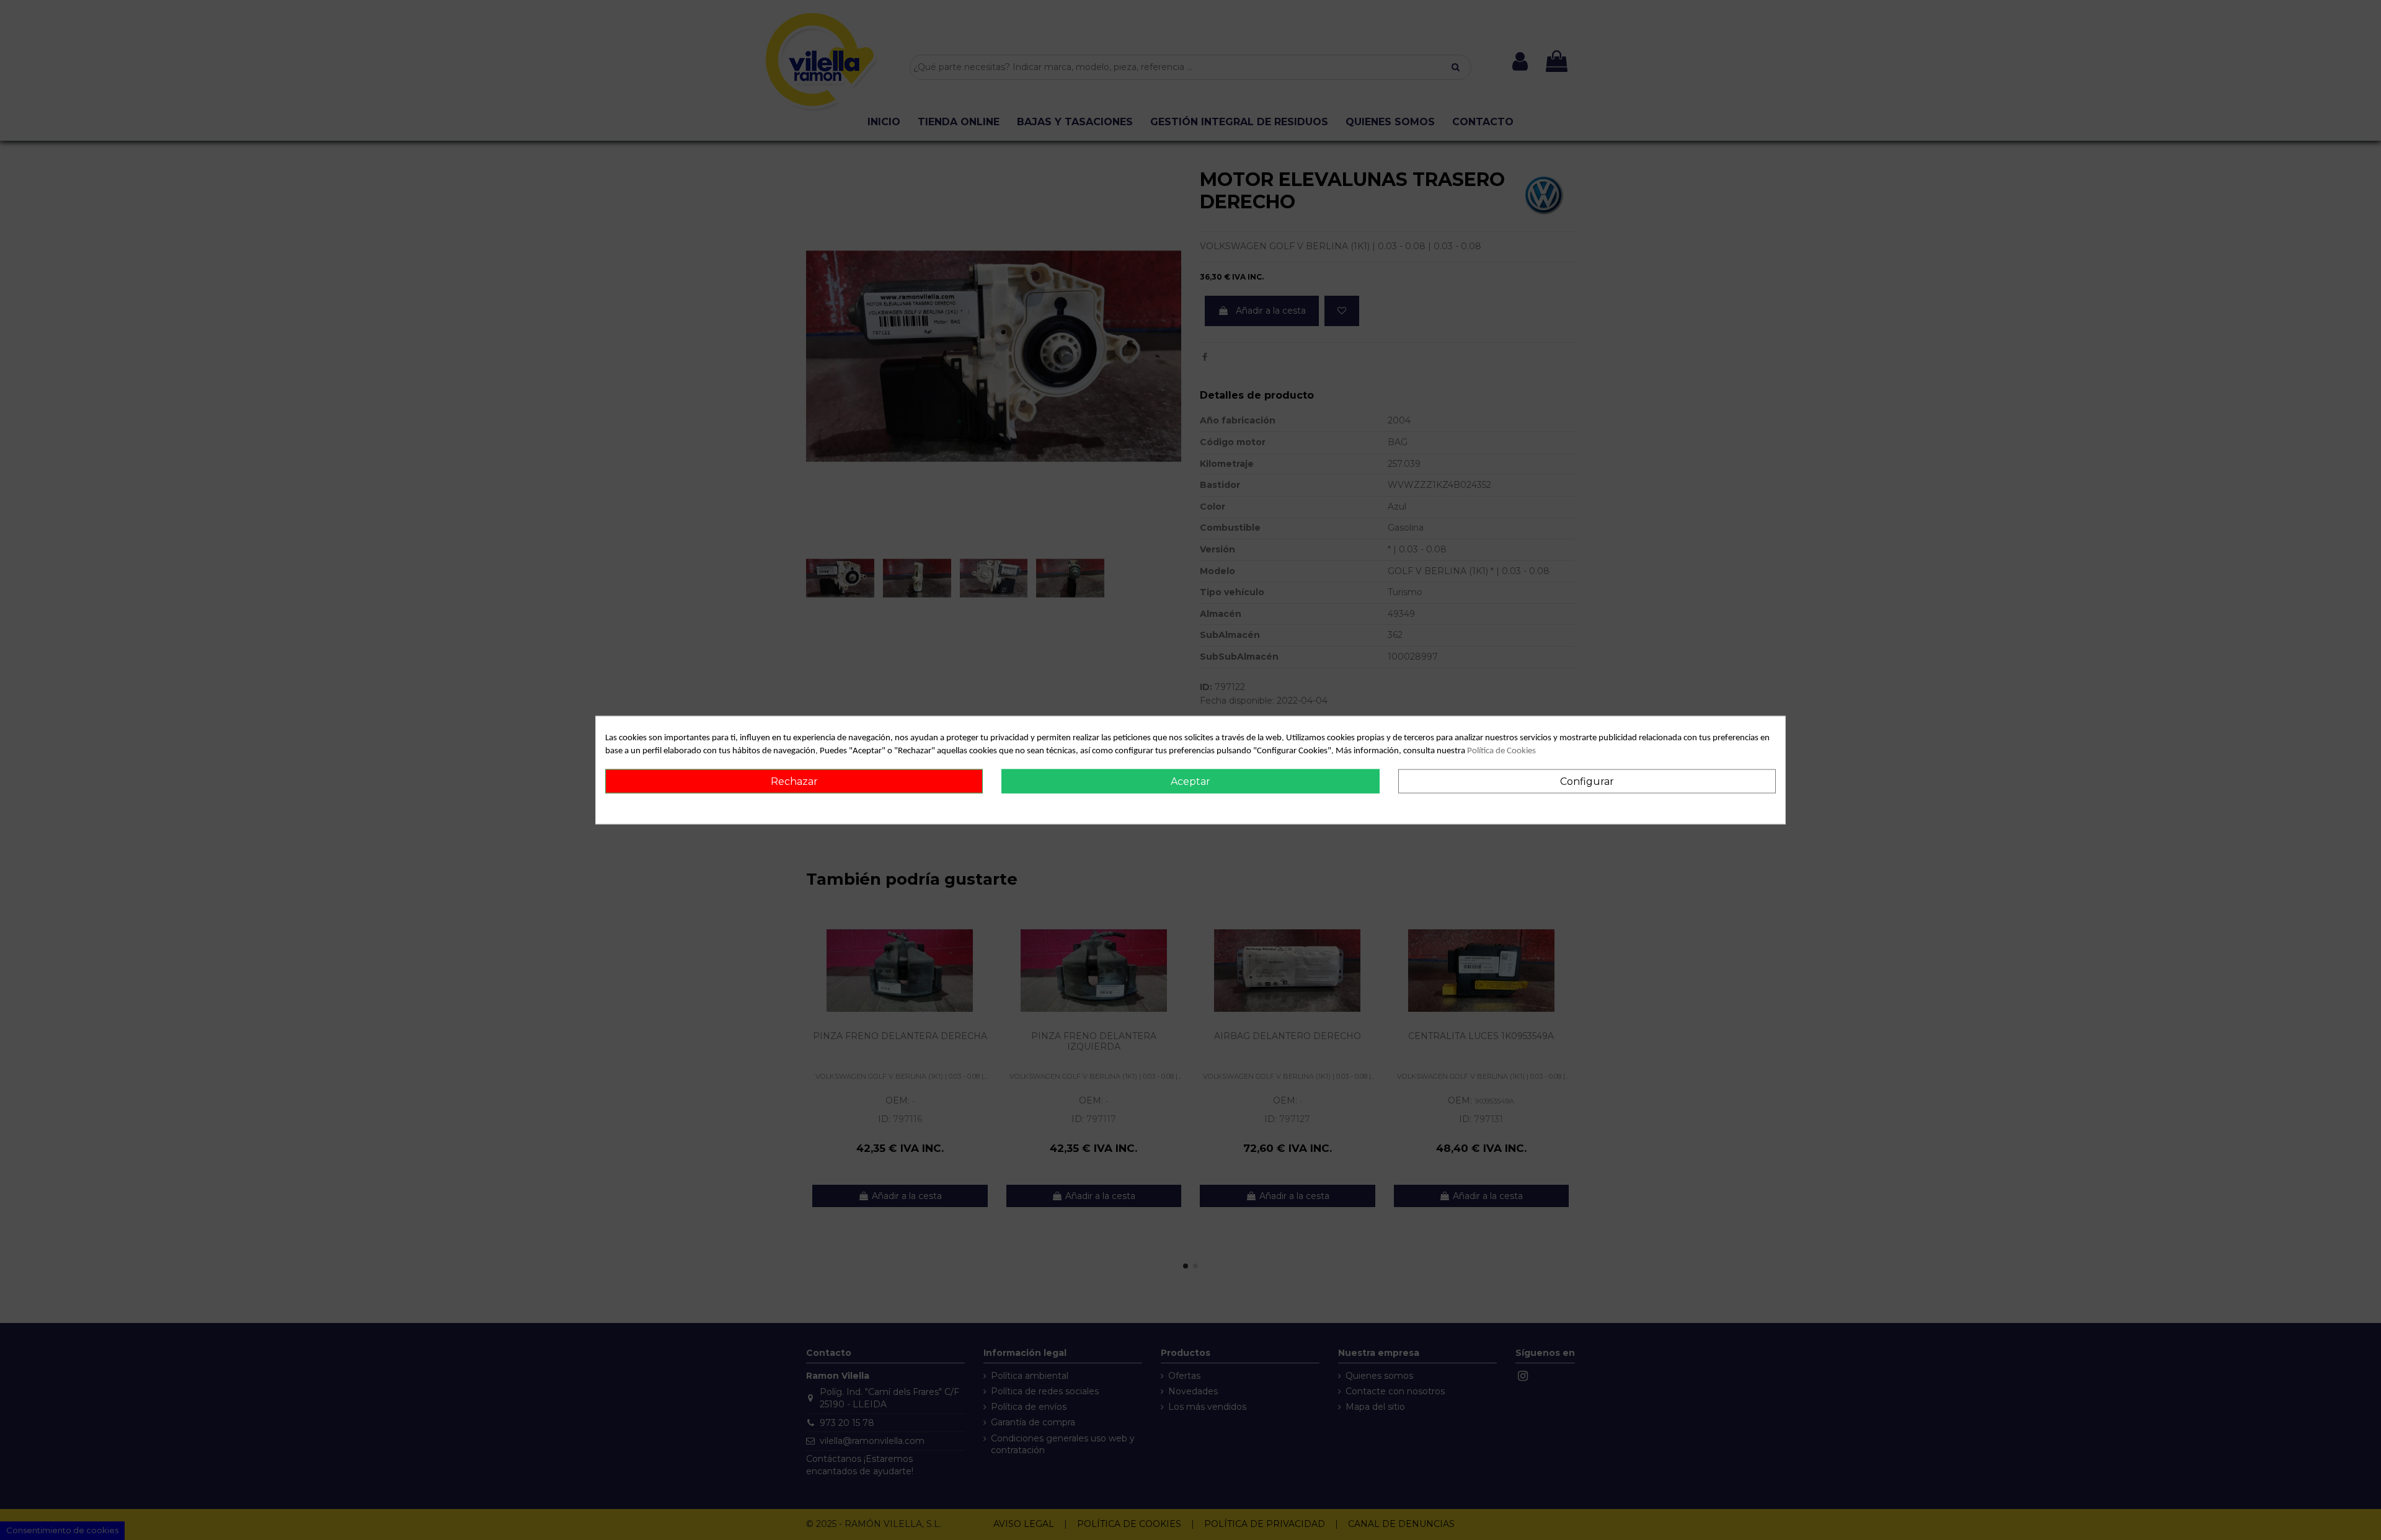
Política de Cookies (1501, 750)
